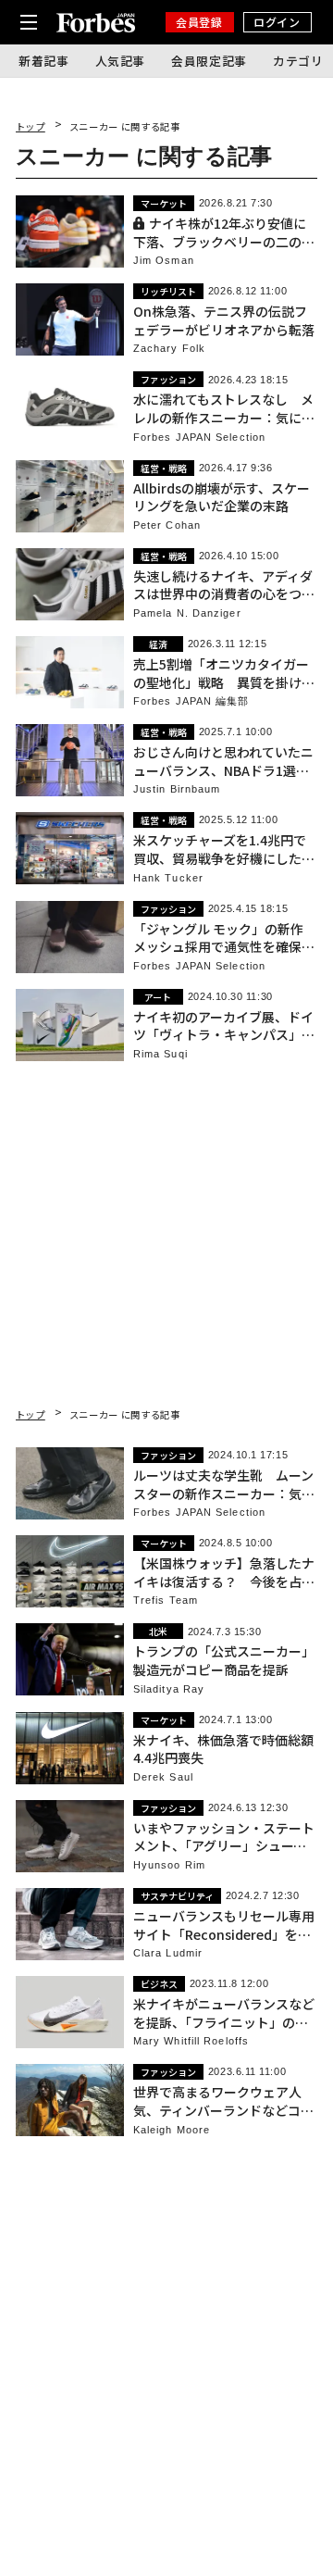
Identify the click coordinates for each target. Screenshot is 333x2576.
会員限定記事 (209, 61)
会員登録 (199, 22)
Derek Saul (163, 1777)
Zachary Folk (169, 349)
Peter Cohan (167, 525)
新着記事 (44, 61)
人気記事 (121, 61)
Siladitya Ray (169, 1689)
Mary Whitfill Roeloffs (191, 2041)
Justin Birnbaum (177, 789)
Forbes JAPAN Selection (199, 438)
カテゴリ (298, 61)
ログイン (277, 22)
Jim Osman (164, 261)
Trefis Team (166, 1601)
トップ (31, 126)
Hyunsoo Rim (169, 1865)
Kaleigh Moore (172, 2130)
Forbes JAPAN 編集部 (191, 701)
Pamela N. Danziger (187, 613)
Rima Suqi (160, 1054)
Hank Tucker (168, 878)
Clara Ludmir (168, 1953)
